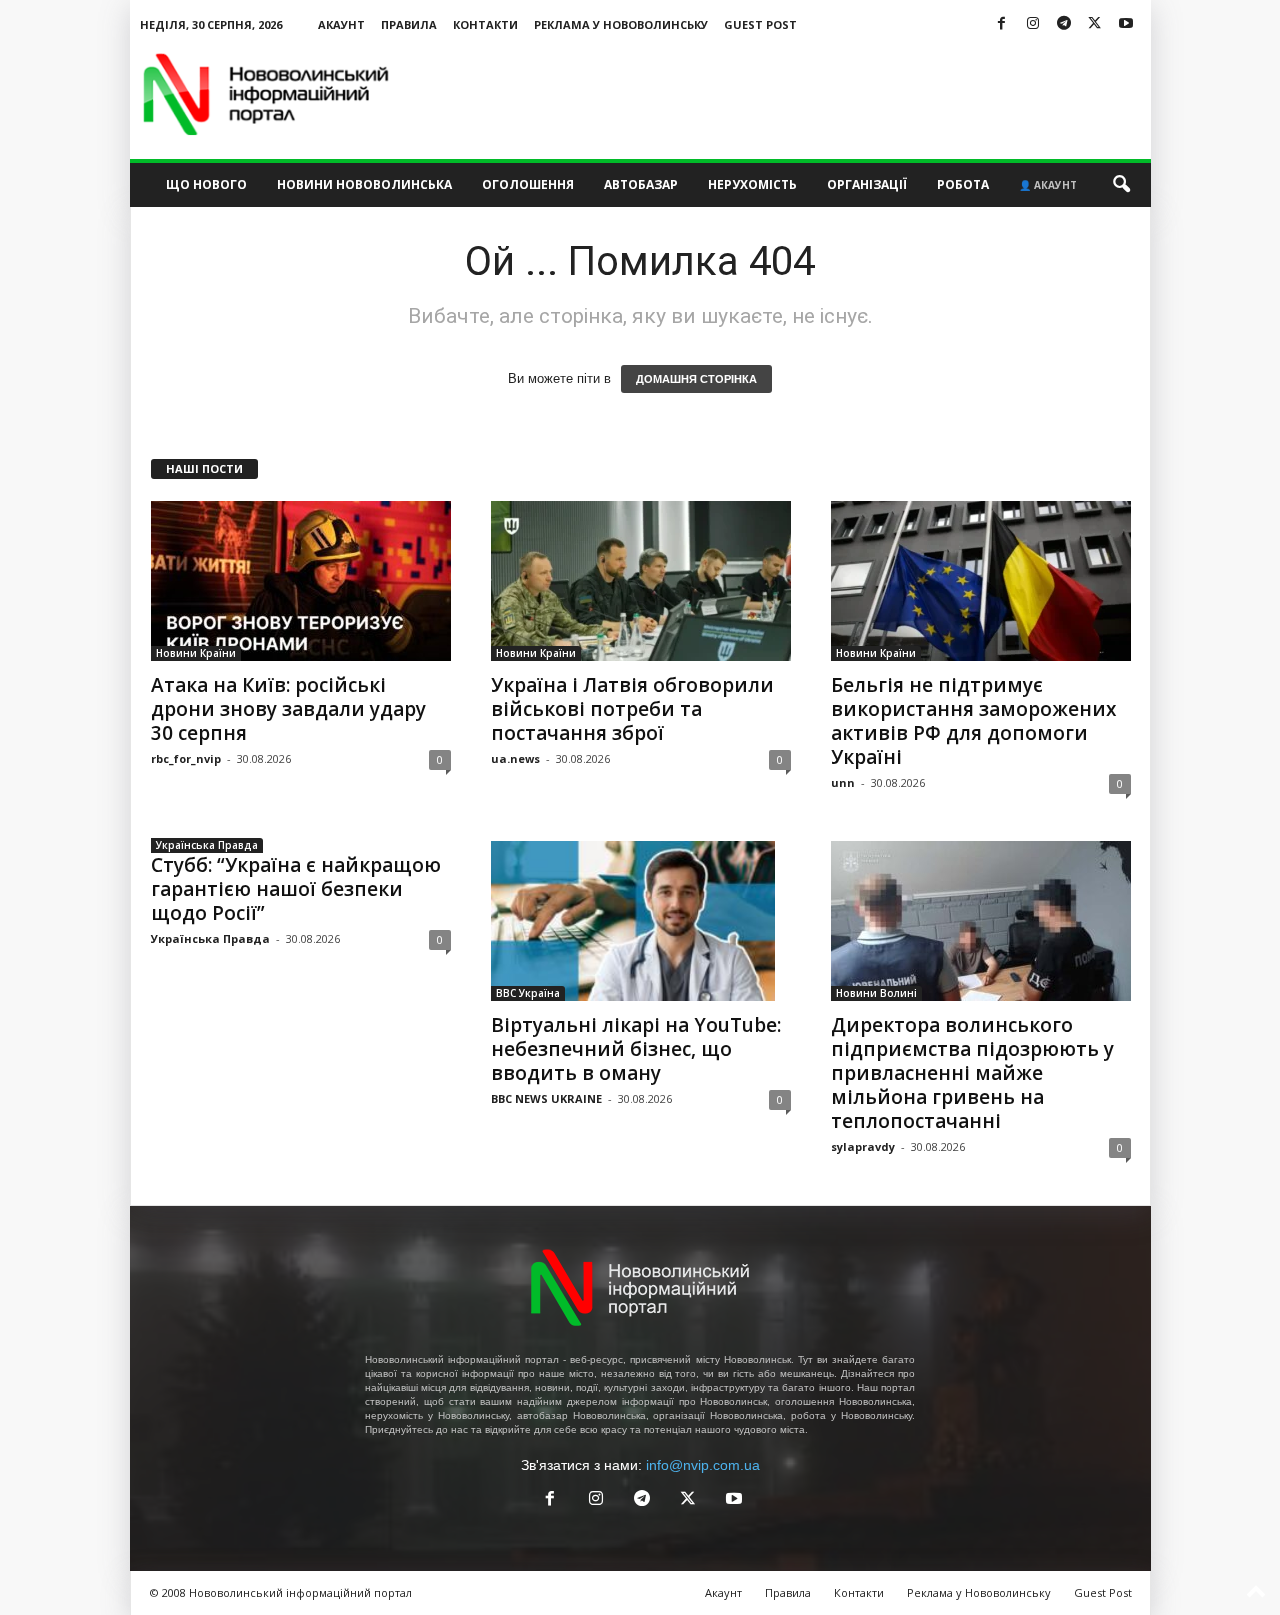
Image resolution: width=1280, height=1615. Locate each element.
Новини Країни (196, 653)
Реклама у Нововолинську (621, 24)
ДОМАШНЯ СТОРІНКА (696, 379)
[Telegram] (1064, 24)
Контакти (485, 24)
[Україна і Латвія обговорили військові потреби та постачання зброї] (641, 581)
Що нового (206, 184)
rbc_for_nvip (186, 758)
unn (843, 782)
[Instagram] (1033, 24)
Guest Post (760, 24)
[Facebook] (1002, 24)
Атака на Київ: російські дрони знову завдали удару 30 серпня (288, 709)
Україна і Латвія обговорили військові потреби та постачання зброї (632, 709)
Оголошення (528, 184)
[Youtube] (1126, 24)
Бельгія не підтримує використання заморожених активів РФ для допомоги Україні (973, 721)
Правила (409, 24)
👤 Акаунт (1048, 185)
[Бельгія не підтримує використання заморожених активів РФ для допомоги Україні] (981, 581)
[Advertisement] (787, 94)
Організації (867, 184)
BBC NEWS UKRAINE (546, 1098)
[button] (1121, 185)
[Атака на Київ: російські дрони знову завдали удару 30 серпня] (301, 581)
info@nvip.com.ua (703, 1465)
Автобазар (641, 184)
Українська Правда (207, 845)
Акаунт (341, 24)
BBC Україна (528, 993)
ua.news (515, 758)
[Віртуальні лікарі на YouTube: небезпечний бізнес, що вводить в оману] (641, 921)
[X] (1095, 24)
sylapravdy (863, 1146)
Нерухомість (752, 184)
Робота (963, 184)
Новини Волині (876, 993)
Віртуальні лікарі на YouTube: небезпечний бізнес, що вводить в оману (636, 1049)
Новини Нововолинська (364, 184)
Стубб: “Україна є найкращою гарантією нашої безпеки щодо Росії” (296, 889)
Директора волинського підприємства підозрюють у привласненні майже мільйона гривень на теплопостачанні (972, 1073)
